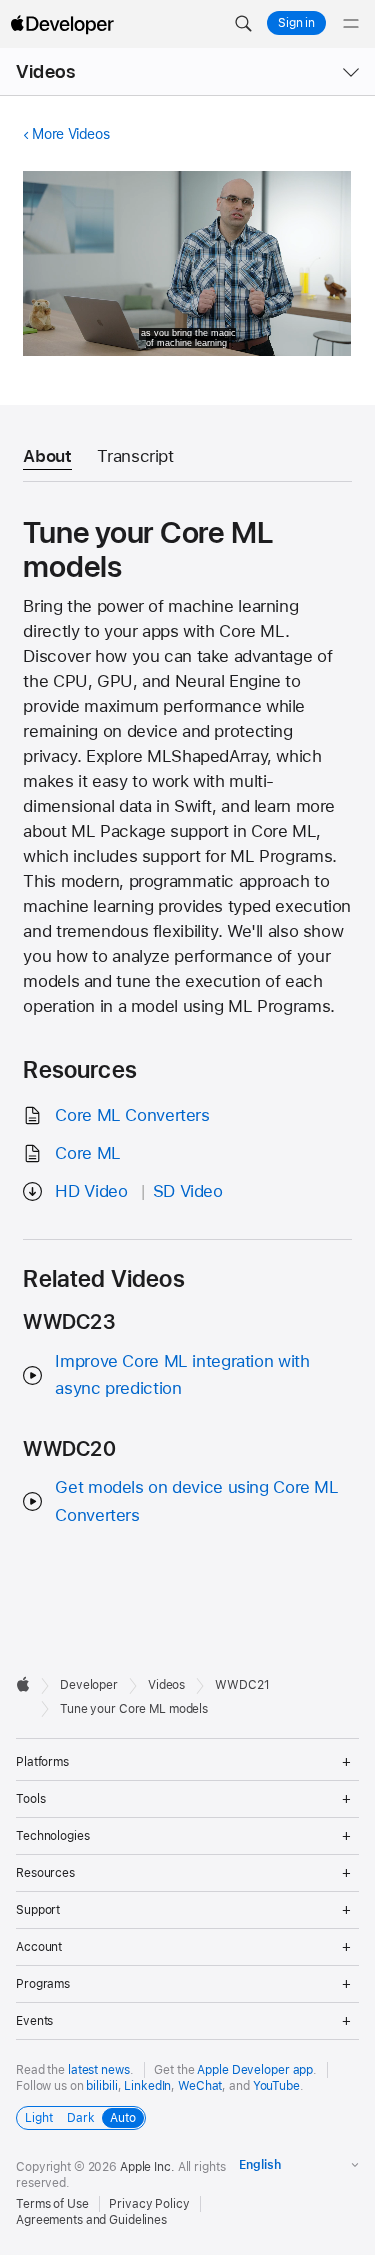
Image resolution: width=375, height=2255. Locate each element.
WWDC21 (242, 1685)
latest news (99, 2070)
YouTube (276, 2086)
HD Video (91, 1191)
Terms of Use (52, 2204)
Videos (45, 71)
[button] (243, 24)
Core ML (87, 1153)
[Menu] (351, 24)
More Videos (70, 134)
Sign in (296, 23)
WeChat (200, 2086)
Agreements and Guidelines (91, 2220)
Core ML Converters (132, 1115)
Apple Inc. (147, 2167)
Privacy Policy (149, 2204)
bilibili (101, 2086)
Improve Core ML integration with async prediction (182, 1374)
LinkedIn (147, 2086)
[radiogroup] (81, 2118)
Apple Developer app (255, 2070)
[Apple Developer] (62, 24)
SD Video (188, 1191)
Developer (89, 1685)
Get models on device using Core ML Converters (196, 1500)
